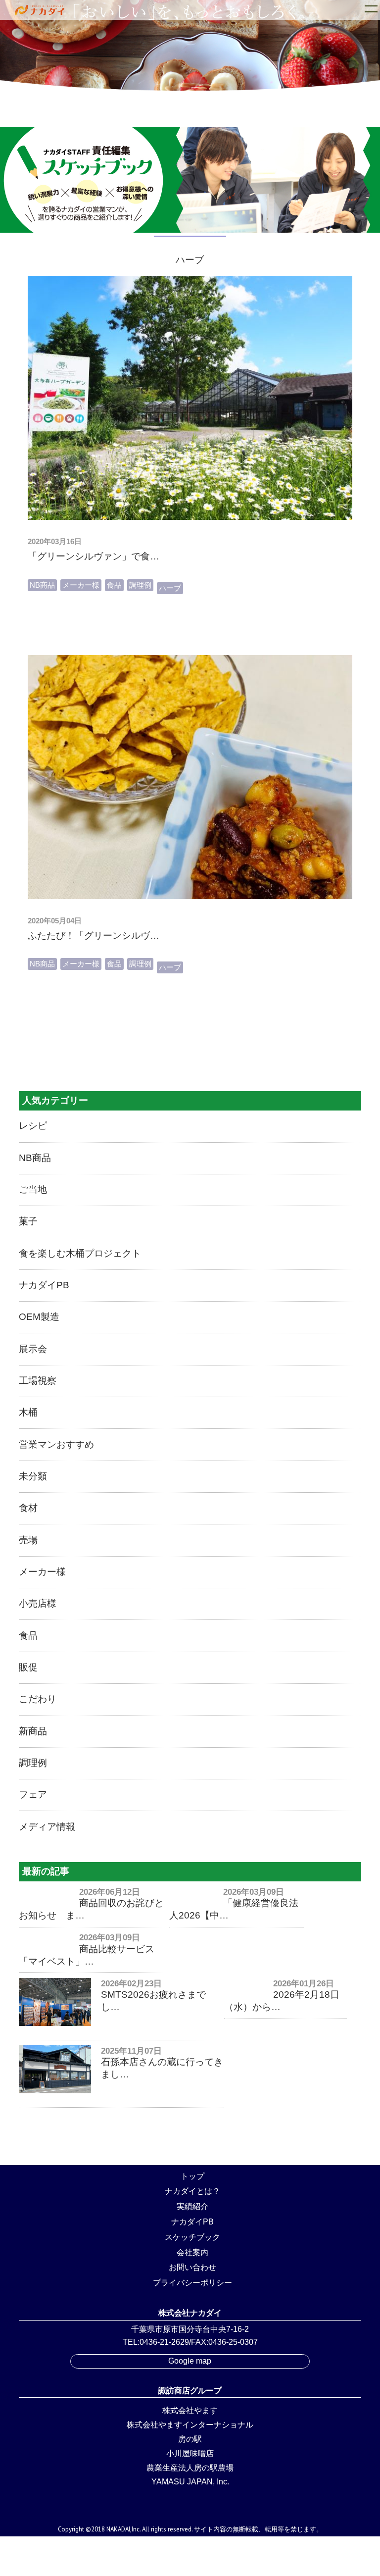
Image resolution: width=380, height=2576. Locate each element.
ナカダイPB (192, 2222)
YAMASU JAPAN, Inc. (190, 2482)
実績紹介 (192, 2206)
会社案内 (192, 2252)
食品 (114, 585)
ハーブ (170, 588)
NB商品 (42, 585)
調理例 (140, 585)
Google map (190, 2361)
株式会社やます (190, 2410)
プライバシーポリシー (192, 2283)
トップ (192, 2176)
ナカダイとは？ (192, 2191)
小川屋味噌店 (190, 2453)
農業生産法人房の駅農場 (190, 2468)
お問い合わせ (192, 2267)
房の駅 (190, 2439)
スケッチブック (192, 2237)
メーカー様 (81, 585)
